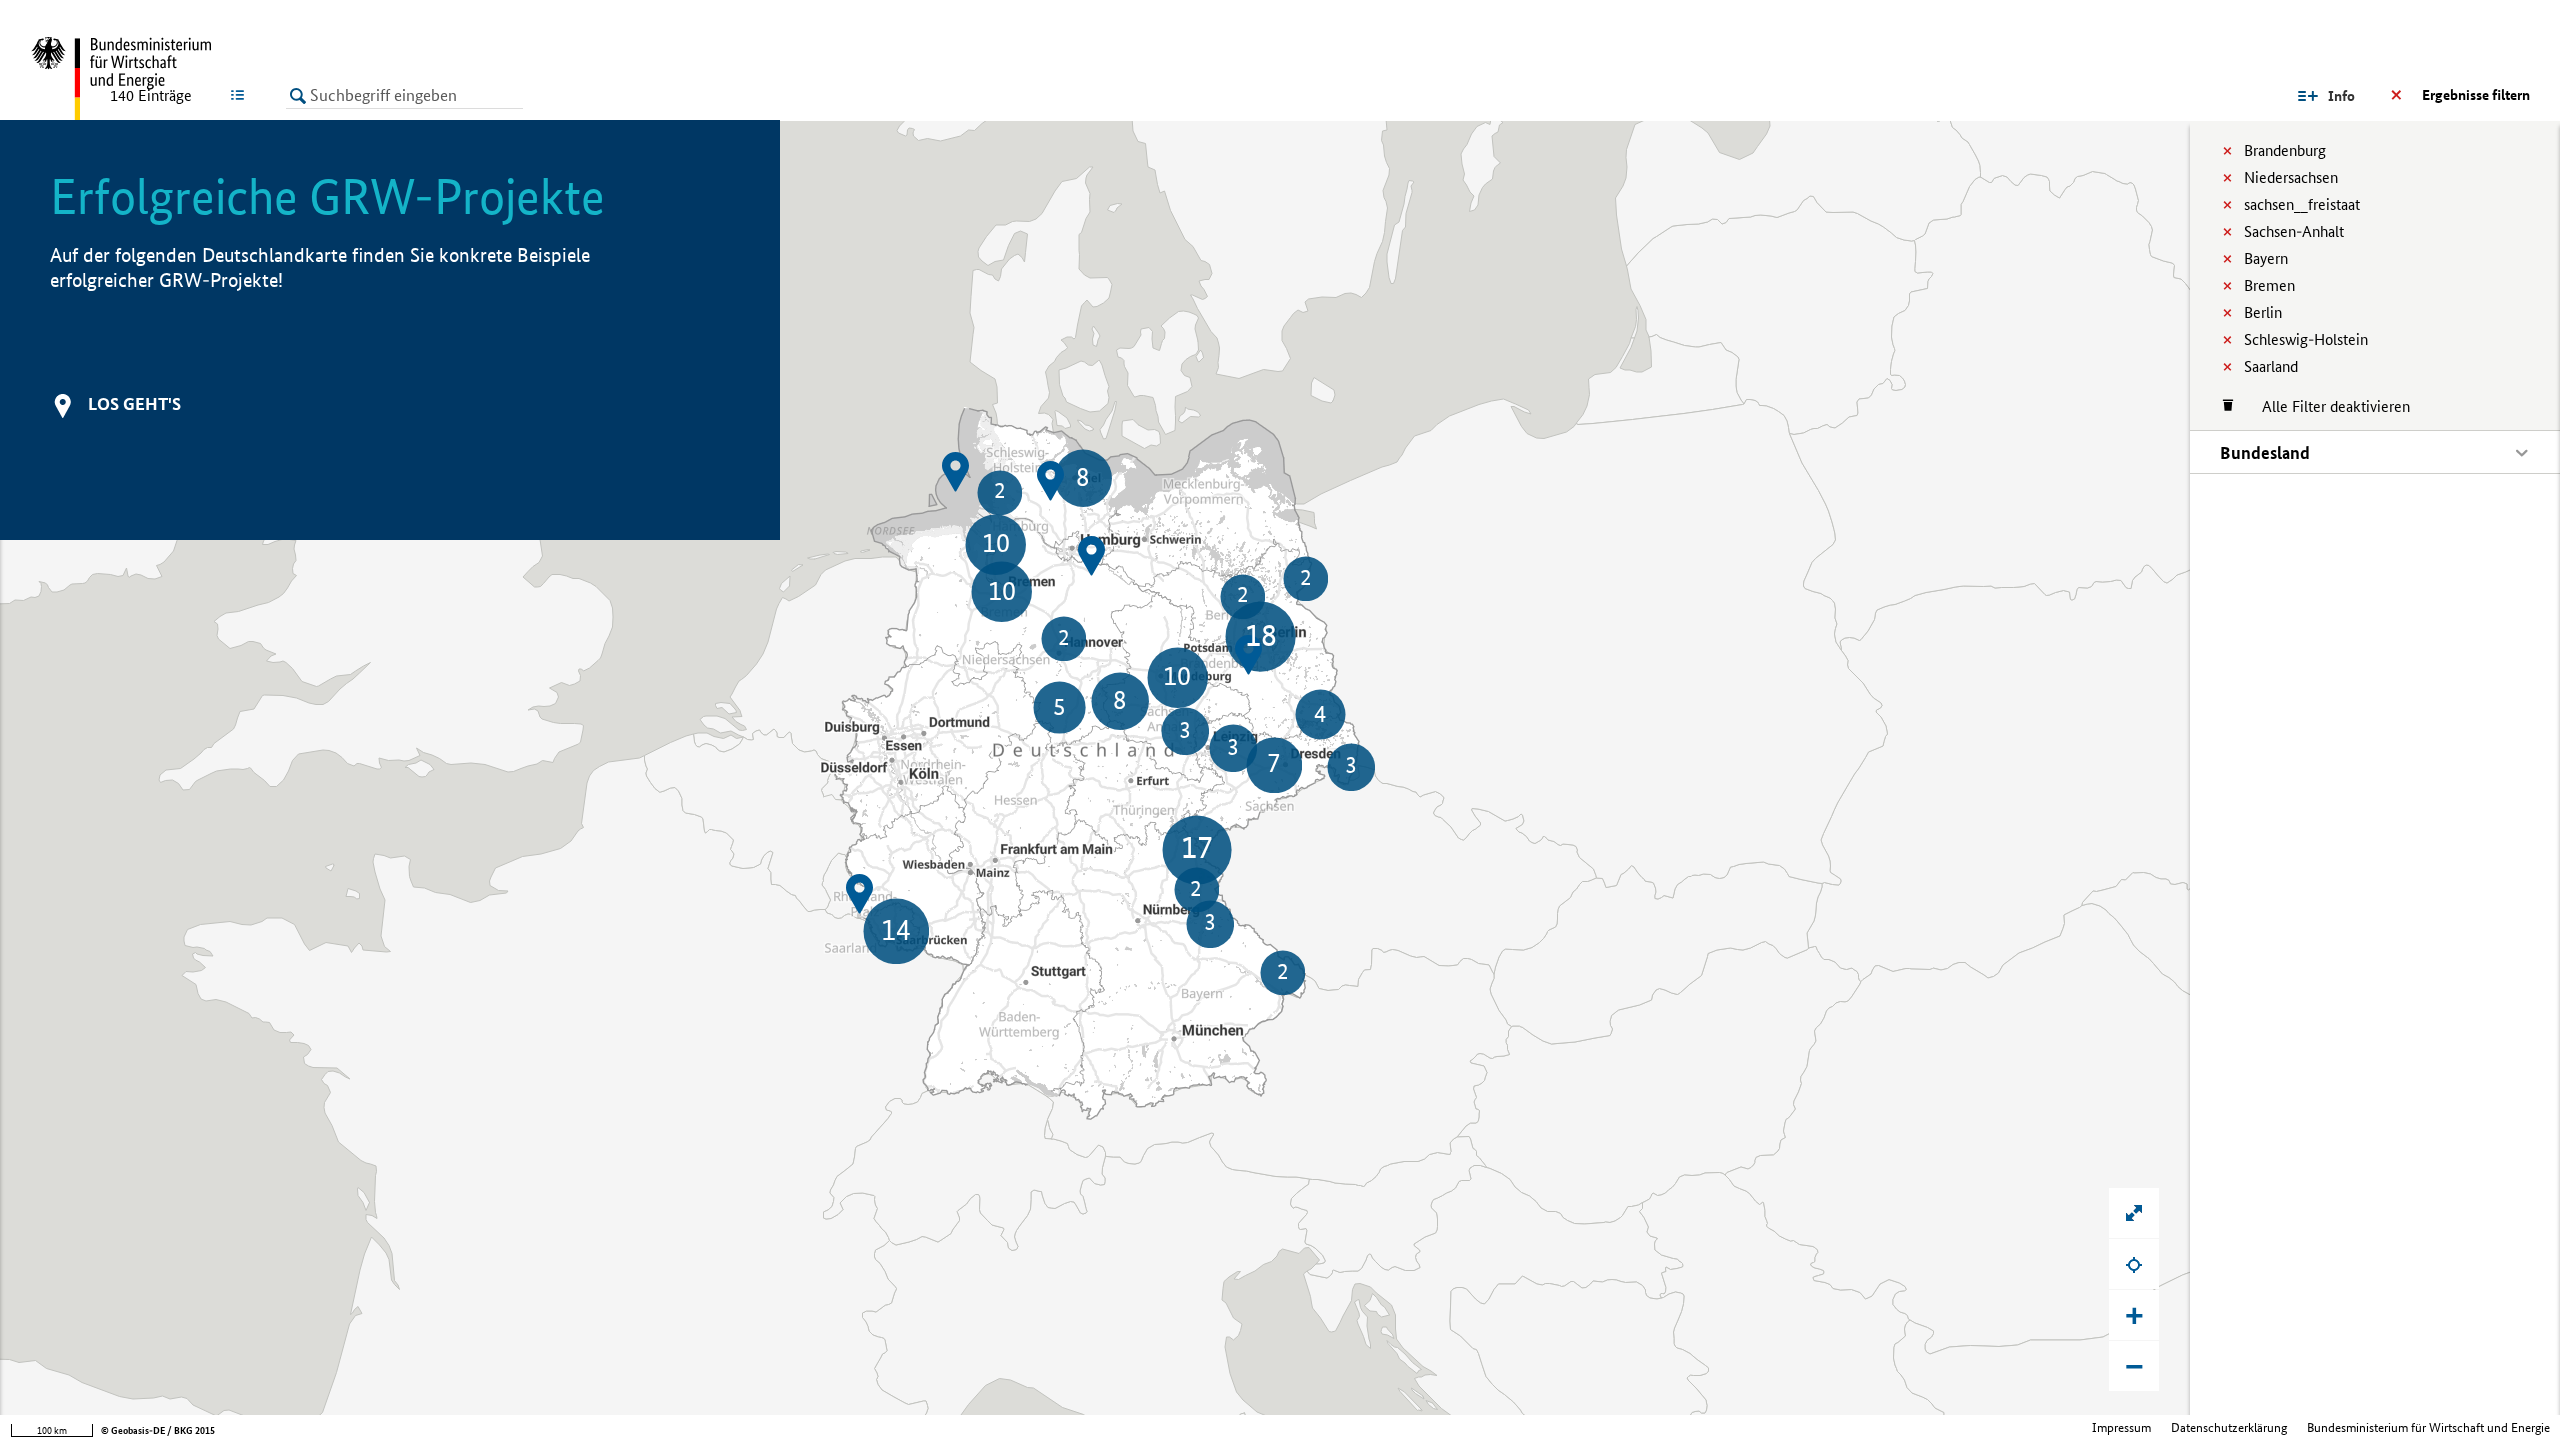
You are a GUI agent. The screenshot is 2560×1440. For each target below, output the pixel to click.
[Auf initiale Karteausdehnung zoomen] (2134, 1213)
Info (2341, 96)
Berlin (2263, 312)
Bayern (2266, 258)
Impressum (2121, 1427)
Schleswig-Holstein (2306, 339)
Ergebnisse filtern (2476, 95)
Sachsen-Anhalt (2294, 231)
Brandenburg (2285, 150)
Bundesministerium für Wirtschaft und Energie (2428, 1427)
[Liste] (241, 95)
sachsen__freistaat (2302, 204)
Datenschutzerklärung (2229, 1427)
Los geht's (134, 403)
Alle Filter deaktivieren (2326, 406)
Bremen (2269, 285)
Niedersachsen (2291, 177)
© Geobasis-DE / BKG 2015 (158, 1430)
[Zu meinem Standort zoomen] (2134, 1264)
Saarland (2271, 366)
